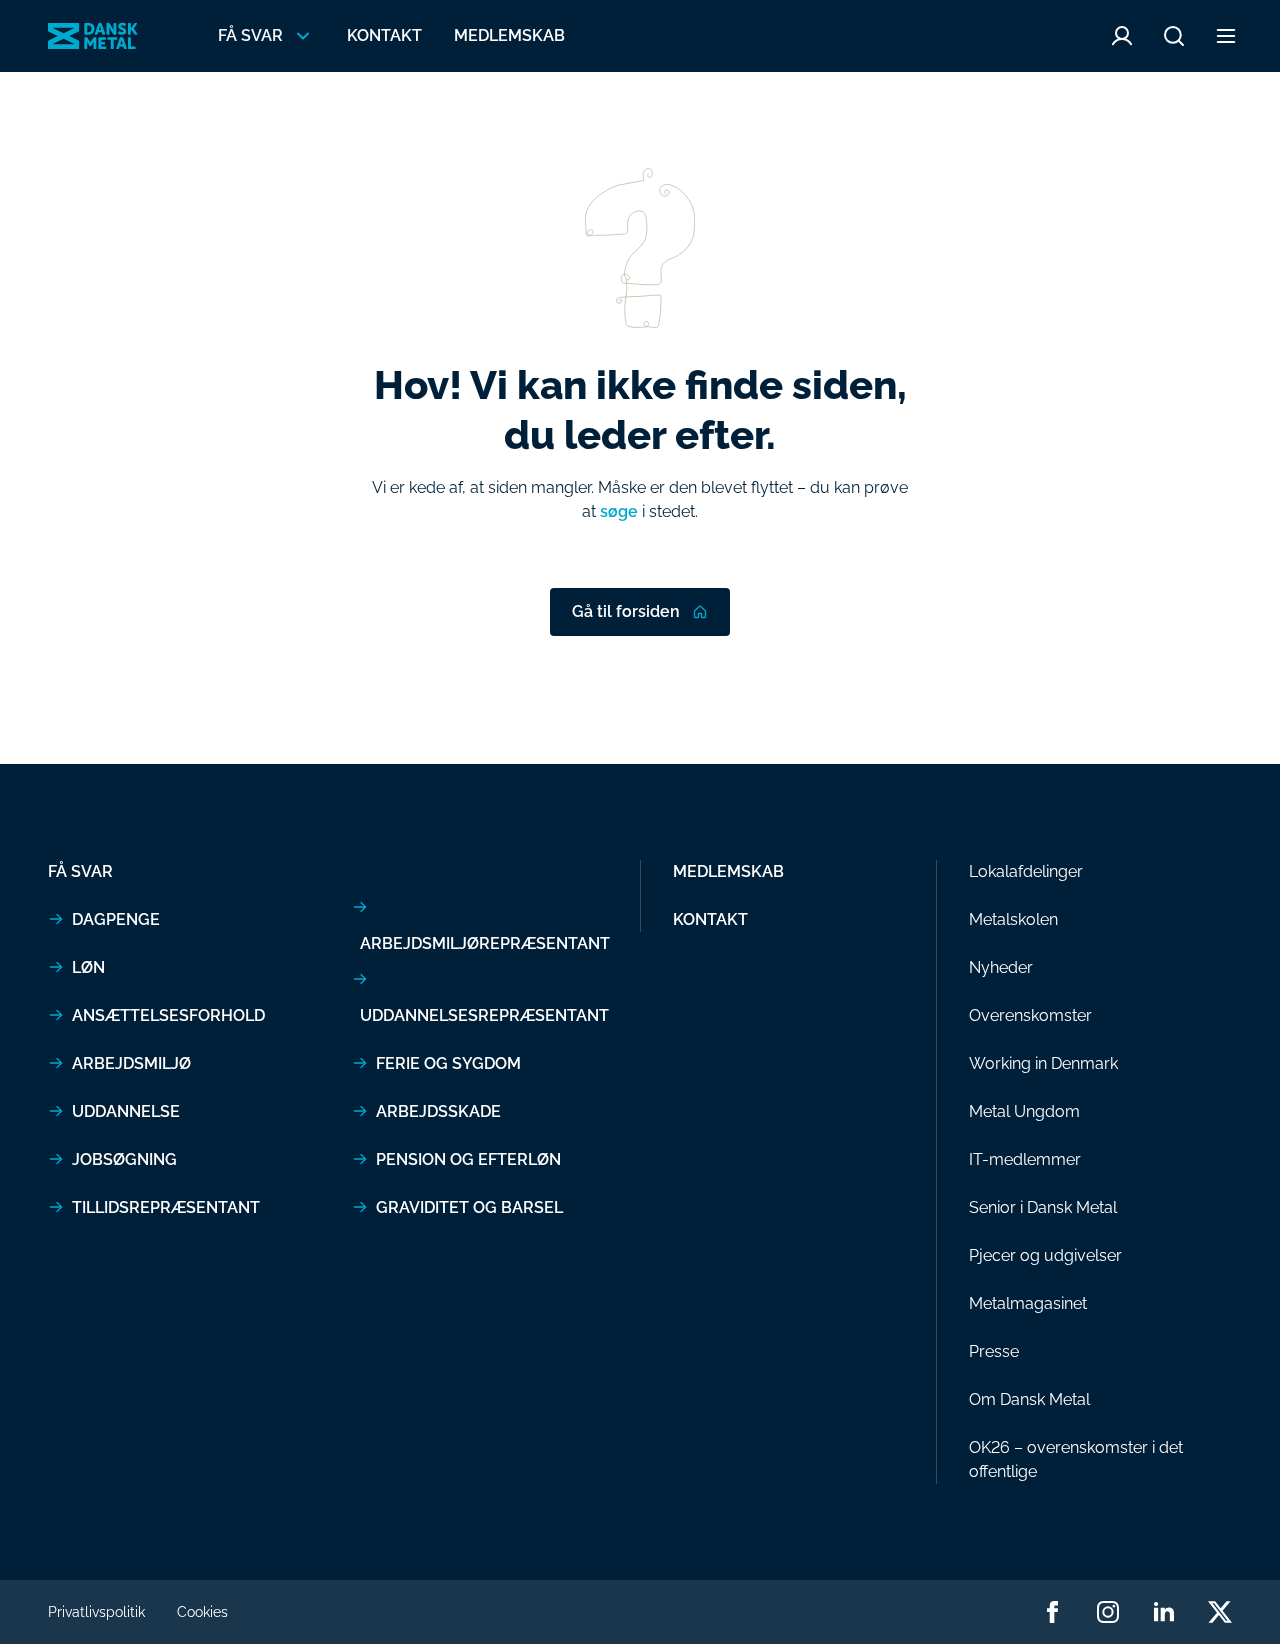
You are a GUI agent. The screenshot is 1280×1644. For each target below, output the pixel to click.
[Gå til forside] (93, 36)
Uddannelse (126, 1111)
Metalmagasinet (1028, 1303)
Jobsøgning (124, 1159)
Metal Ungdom (1024, 1111)
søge (619, 511)
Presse (994, 1351)
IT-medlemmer (1025, 1159)
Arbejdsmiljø (131, 1063)
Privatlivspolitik (96, 1612)
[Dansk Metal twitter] (1220, 1612)
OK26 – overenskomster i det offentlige (1076, 1459)
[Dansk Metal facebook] (1052, 1612)
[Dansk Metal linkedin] (1164, 1612)
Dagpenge (116, 919)
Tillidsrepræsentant (166, 1207)
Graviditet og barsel (469, 1207)
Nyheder (1001, 967)
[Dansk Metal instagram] (1108, 1612)
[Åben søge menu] (1174, 36)
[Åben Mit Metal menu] (1122, 36)
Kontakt (384, 35)
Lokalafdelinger (1026, 871)
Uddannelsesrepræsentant (484, 1015)
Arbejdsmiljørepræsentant (485, 943)
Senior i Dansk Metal (1043, 1207)
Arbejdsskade (438, 1111)
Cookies (202, 1612)
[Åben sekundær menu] (1226, 36)
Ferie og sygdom (448, 1063)
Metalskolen (1013, 919)
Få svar (80, 871)
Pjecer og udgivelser (1045, 1255)
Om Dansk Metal (1029, 1399)
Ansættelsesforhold (168, 1015)
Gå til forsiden (626, 611)
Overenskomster (1030, 1015)
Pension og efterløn (468, 1159)
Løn (88, 967)
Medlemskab (509, 35)
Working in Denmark (1043, 1063)
